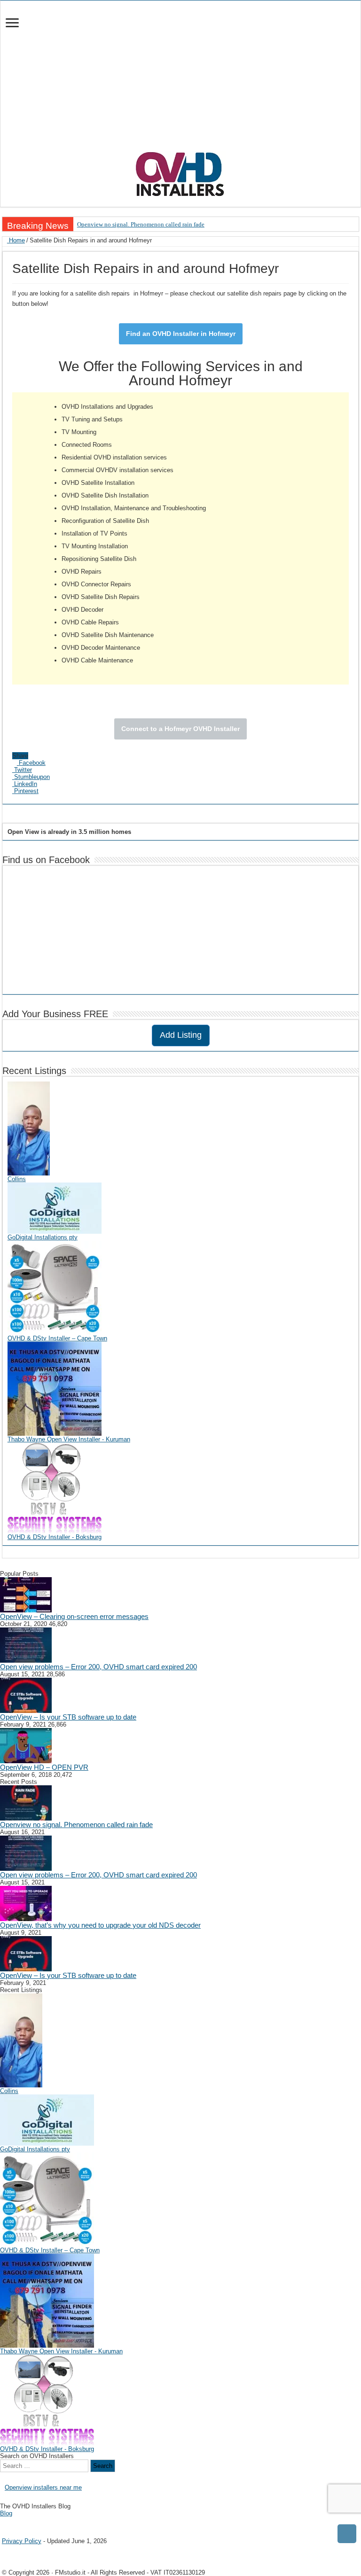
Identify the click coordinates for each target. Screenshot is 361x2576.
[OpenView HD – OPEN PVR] (26, 1745)
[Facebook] (10, 2521)
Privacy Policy (22, 2541)
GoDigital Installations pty (43, 1237)
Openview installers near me (43, 2487)
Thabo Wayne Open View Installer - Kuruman (69, 1439)
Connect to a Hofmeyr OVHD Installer (180, 729)
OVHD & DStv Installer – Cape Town (57, 1338)
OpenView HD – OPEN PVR (44, 1767)
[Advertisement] (180, 80)
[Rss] (3, 2521)
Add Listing (181, 1035)
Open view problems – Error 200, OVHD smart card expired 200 (98, 1667)
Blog (6, 2513)
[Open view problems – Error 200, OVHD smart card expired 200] (26, 1645)
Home (16, 240)
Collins (17, 1179)
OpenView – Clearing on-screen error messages (74, 1616)
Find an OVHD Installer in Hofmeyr (181, 334)
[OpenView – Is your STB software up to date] (26, 1695)
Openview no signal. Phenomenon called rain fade (141, 224)
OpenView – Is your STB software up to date (68, 1717)
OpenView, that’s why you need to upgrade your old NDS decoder (100, 1925)
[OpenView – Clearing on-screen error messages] (26, 1594)
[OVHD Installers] (180, 172)
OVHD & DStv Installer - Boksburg (55, 1537)
